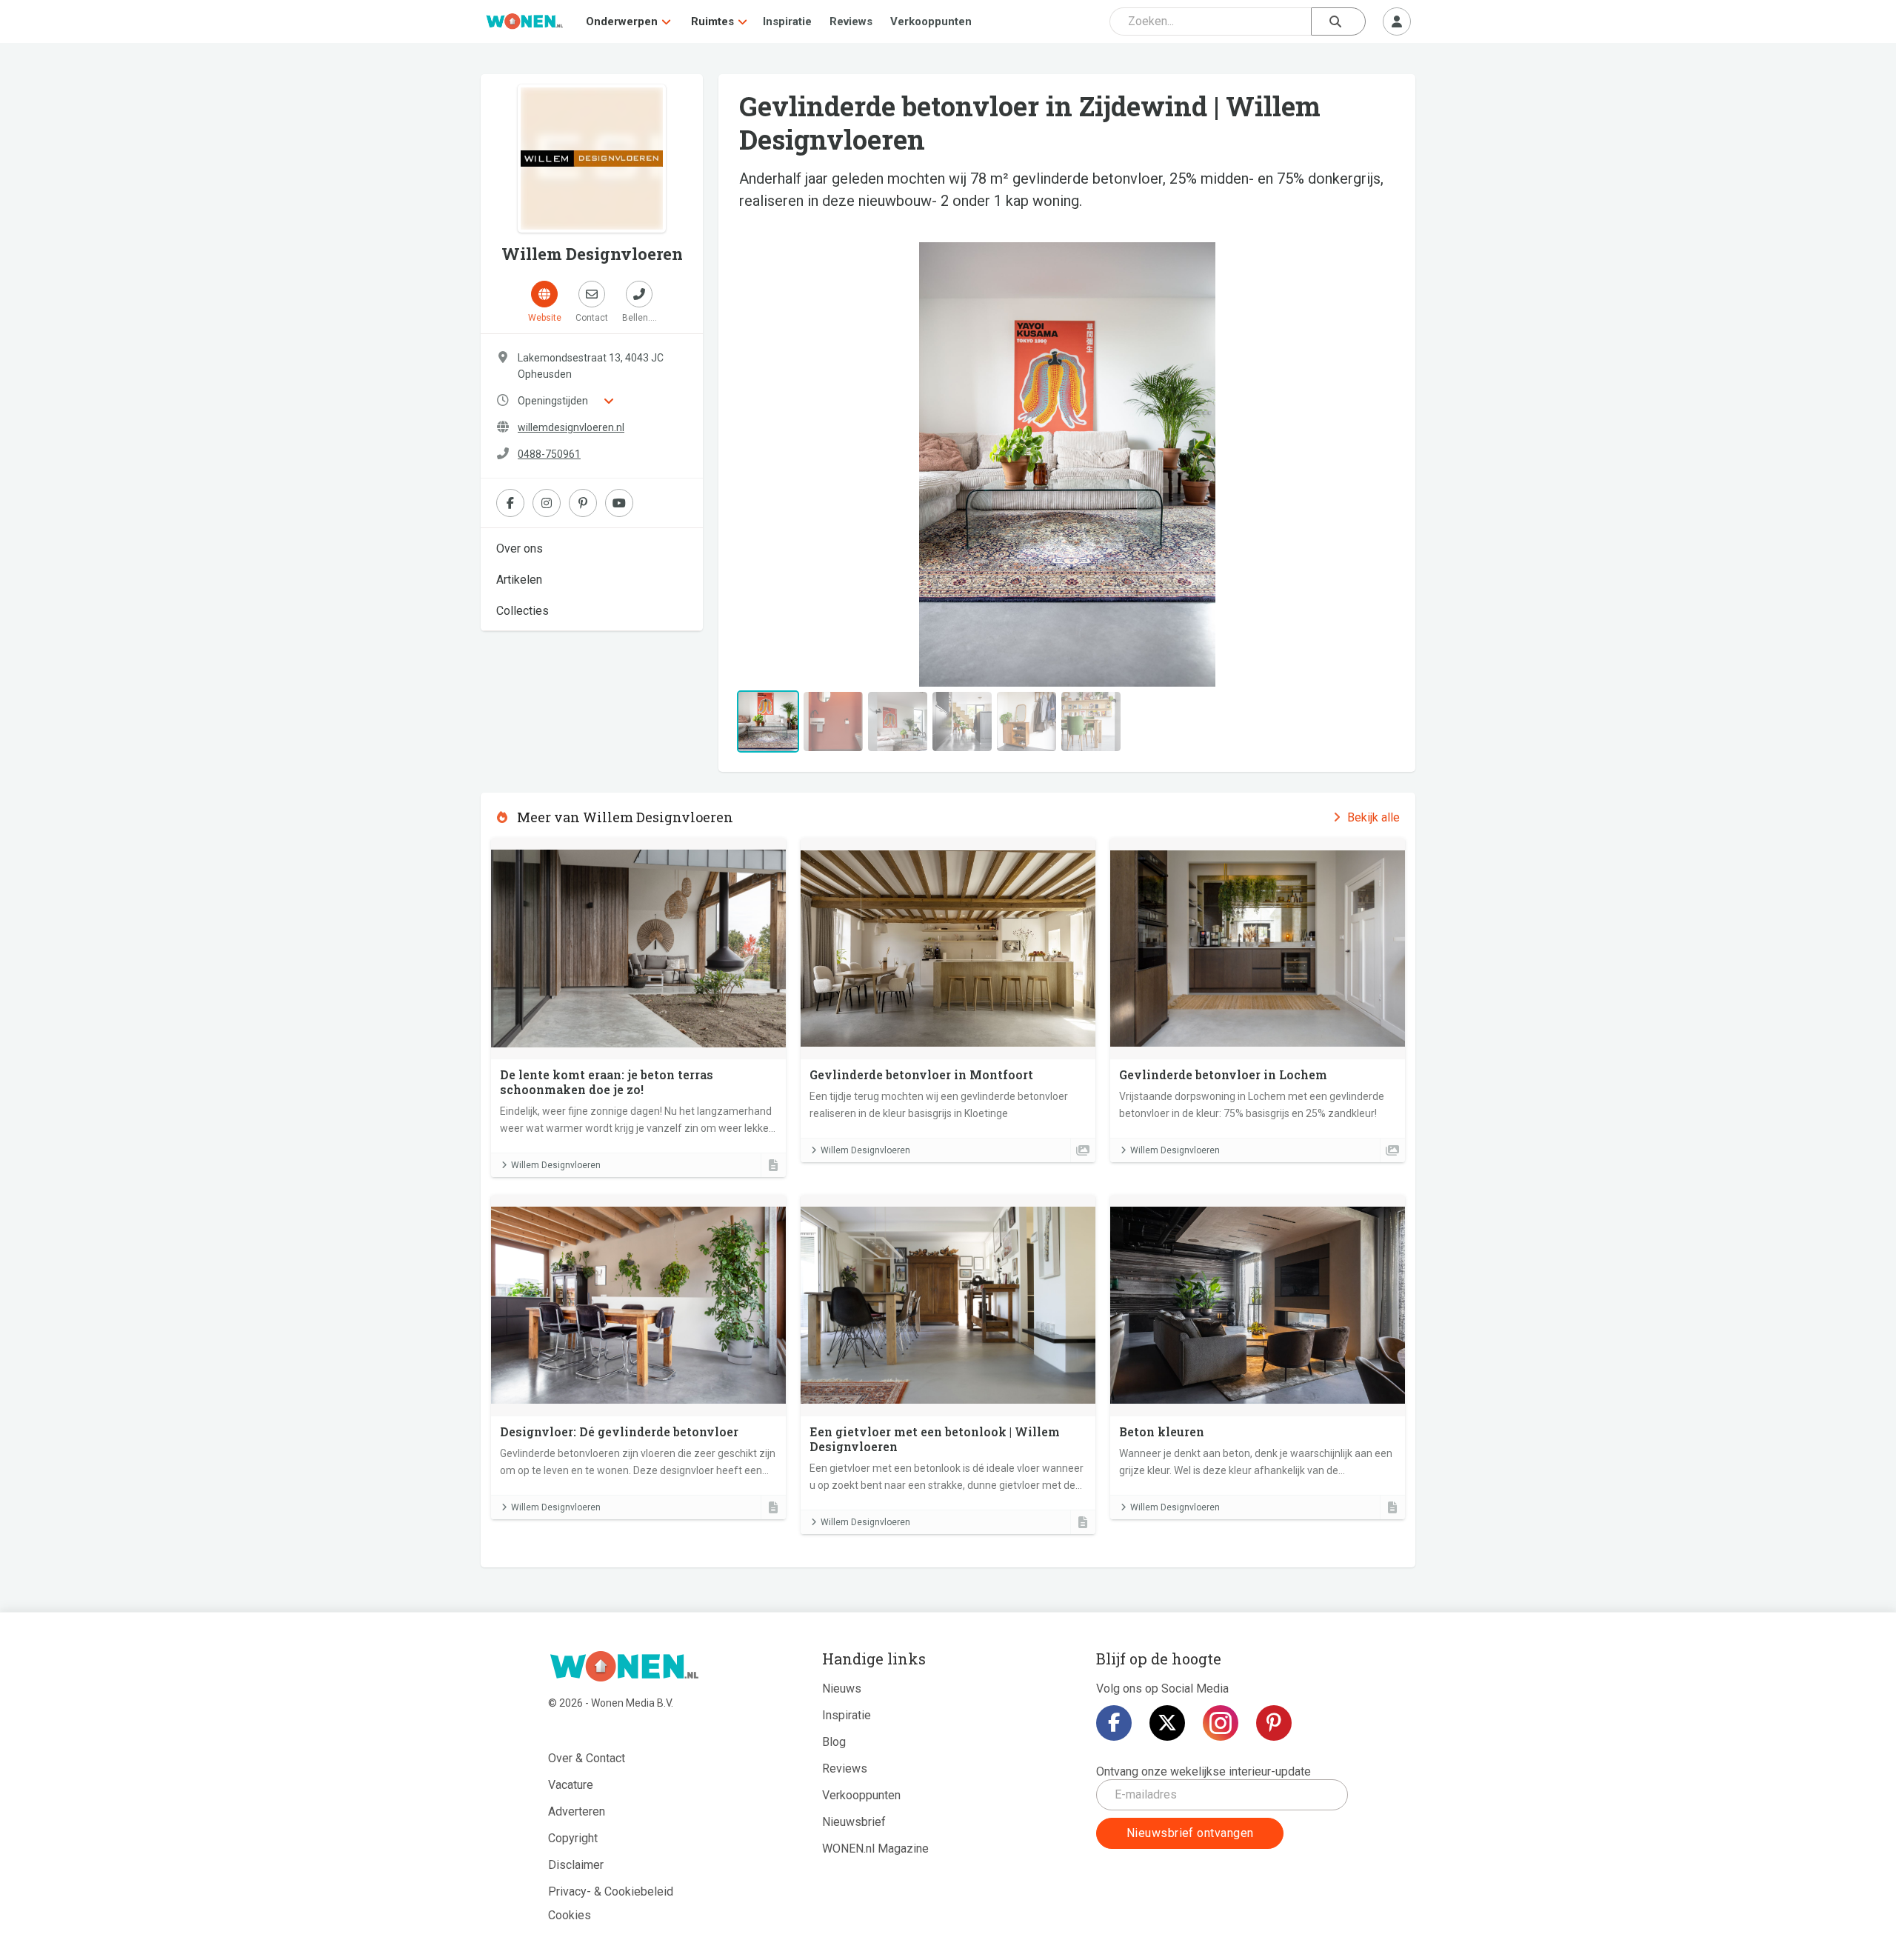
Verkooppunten (931, 21)
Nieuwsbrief (854, 1822)
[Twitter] (1167, 1723)
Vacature (571, 1785)
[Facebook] (1114, 1723)
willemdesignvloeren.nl (571, 427)
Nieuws (842, 1689)
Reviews (851, 21)
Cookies (570, 1915)
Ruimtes (712, 21)
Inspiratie (787, 21)
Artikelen (519, 580)
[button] (783, 464)
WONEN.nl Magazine (875, 1849)
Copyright (573, 1838)
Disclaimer (576, 1865)
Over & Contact (587, 1758)
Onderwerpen (622, 21)
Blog (834, 1742)
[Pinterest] (1274, 1723)
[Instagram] (1221, 1723)
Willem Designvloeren (556, 1165)
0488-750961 (549, 454)
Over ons (520, 549)
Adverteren (577, 1811)
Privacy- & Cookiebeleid (611, 1891)
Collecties (523, 611)
